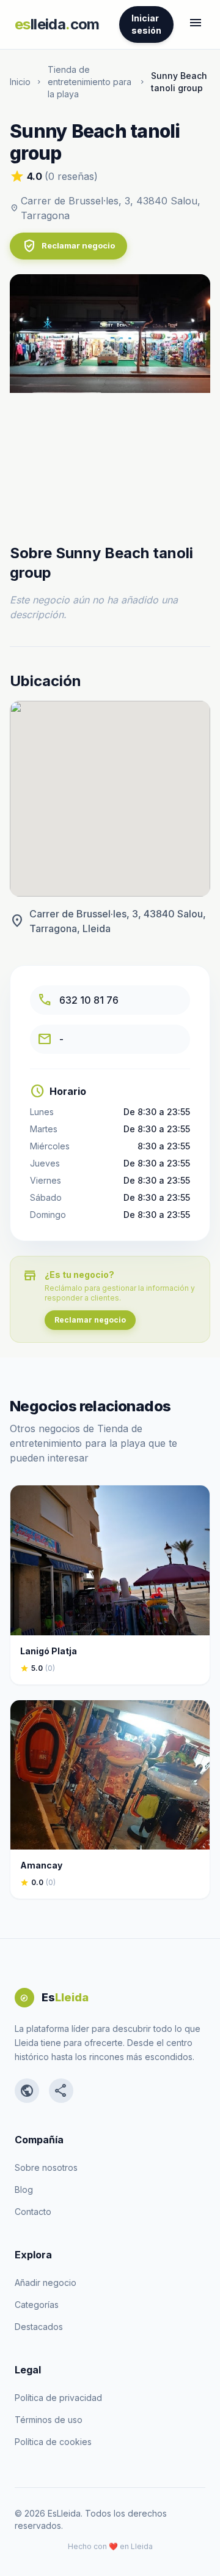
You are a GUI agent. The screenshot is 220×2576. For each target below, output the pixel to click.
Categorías (37, 2305)
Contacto (33, 2212)
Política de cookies (53, 2442)
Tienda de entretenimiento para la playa (90, 82)
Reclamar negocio (68, 246)
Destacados (39, 2327)
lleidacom (57, 24)
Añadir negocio (46, 2283)
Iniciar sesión (146, 24)
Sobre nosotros (46, 2167)
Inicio (20, 82)
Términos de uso (49, 2420)
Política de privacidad (58, 2398)
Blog (24, 2190)
